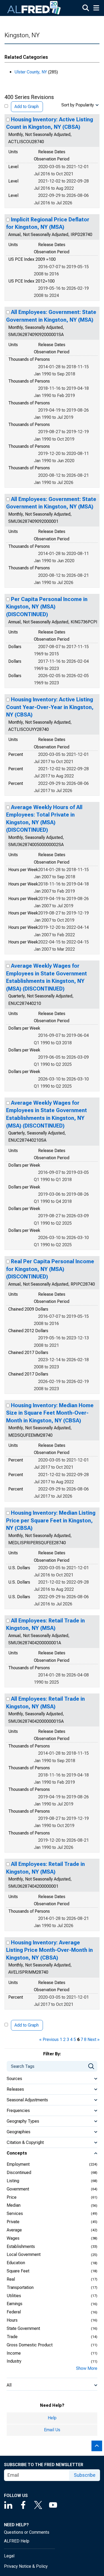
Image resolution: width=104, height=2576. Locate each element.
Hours (12, 2320)
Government (18, 2189)
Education (16, 2263)
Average (14, 2230)
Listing (13, 2181)
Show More (87, 2368)
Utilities (14, 2296)
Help (52, 2418)
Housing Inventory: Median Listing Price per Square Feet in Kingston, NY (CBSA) (51, 1520)
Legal (9, 2556)
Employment (18, 2164)
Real (11, 2279)
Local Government (24, 2254)
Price (12, 2197)
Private (13, 2222)
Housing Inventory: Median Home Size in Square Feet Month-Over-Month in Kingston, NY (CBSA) (50, 1413)
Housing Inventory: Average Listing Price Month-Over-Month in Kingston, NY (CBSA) (49, 1950)
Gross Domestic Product (30, 2345)
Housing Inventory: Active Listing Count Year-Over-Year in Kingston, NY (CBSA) (50, 707)
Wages (13, 2238)
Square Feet (18, 2271)
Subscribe (85, 2475)
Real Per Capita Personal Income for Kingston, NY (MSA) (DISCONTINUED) (50, 1269)
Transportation (20, 2287)
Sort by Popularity (78, 105)
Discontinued (19, 2173)
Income (14, 2353)
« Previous (49, 2039)
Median (14, 2205)
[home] (34, 8)
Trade (12, 2337)
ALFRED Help (17, 2541)
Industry (14, 2361)
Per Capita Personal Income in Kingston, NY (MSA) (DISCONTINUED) (47, 607)
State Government (23, 2328)
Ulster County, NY (31, 72)
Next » (93, 2039)
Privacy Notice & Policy (26, 2566)
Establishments (21, 2246)
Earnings (15, 2304)
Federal (14, 2312)
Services (15, 2213)
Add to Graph (27, 107)
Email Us (52, 2430)
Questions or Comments (27, 2532)
